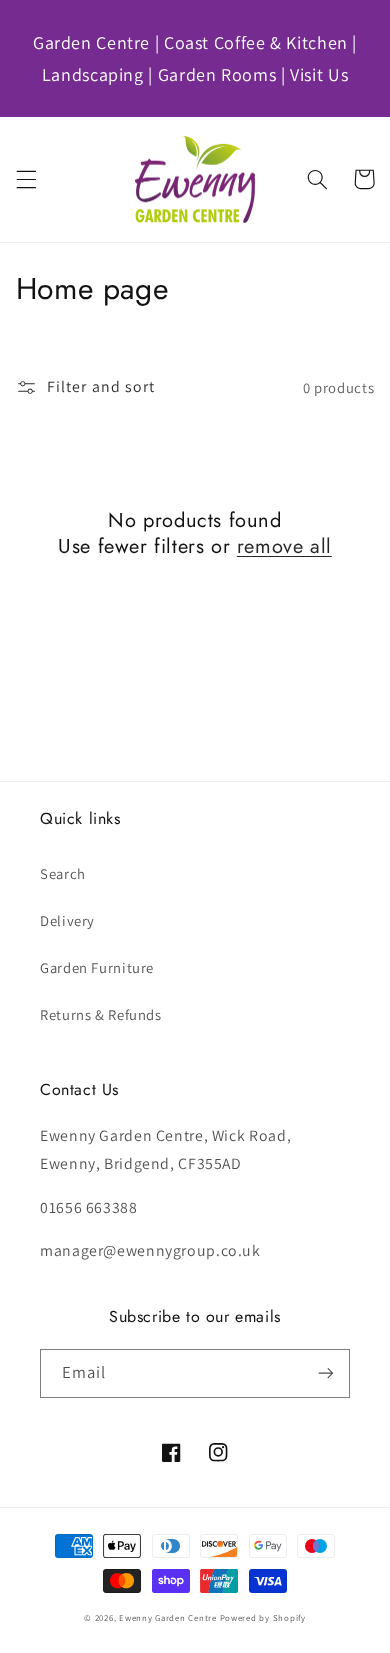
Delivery (67, 920)
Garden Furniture (97, 967)
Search (63, 873)
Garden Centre (91, 42)
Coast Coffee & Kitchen (256, 42)
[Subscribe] (326, 1373)
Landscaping (93, 74)
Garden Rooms (217, 74)
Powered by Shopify (263, 1618)
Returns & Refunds (101, 1014)
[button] (26, 179)
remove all (284, 547)
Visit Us (319, 74)
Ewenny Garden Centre (168, 1618)
